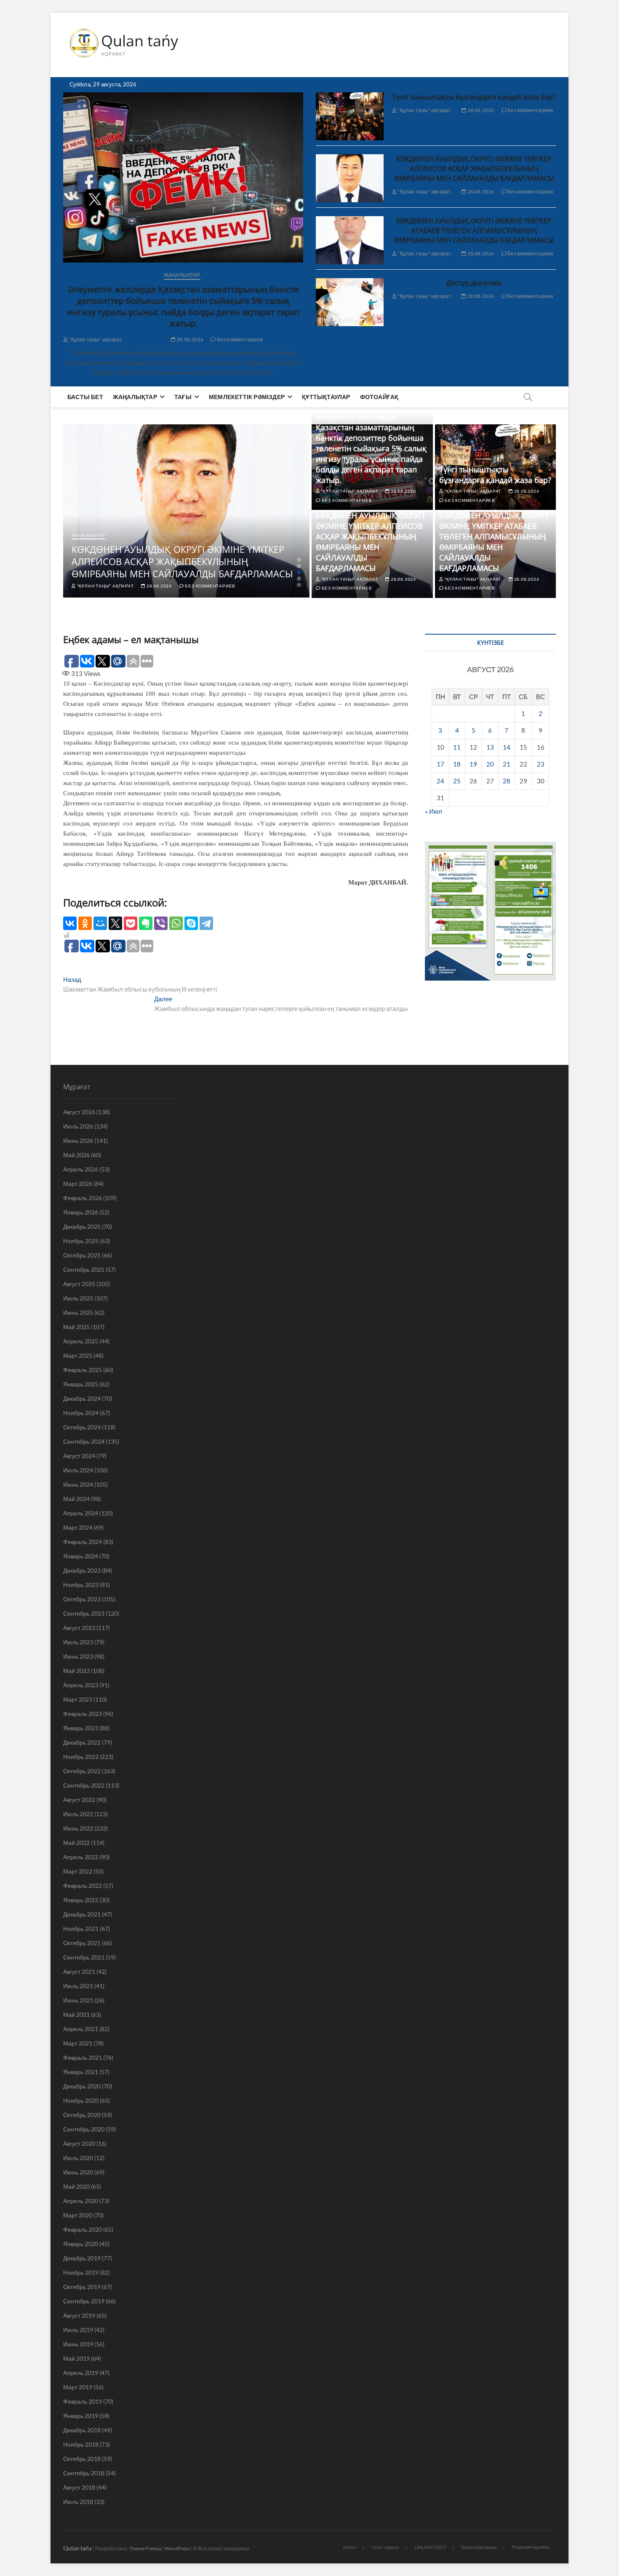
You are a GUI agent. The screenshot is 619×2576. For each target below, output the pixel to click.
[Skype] (191, 923)
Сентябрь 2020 (84, 2129)
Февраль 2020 (83, 2229)
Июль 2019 (78, 2330)
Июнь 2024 (78, 1484)
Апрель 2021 (81, 2029)
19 (473, 764)
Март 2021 (78, 2043)
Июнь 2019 (78, 2344)
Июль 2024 (78, 1470)
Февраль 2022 (83, 1886)
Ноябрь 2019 (81, 2272)
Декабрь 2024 (82, 1398)
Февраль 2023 (83, 1714)
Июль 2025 (78, 1298)
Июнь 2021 (78, 2000)
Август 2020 (79, 2143)
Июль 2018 (78, 2502)
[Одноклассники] (85, 923)
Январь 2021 (81, 2072)
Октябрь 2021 (82, 1943)
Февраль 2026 (83, 1198)
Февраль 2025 (83, 1370)
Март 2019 (78, 2387)
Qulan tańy (140, 41)
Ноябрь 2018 (81, 2444)
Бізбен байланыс (479, 2547)
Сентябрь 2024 (84, 1441)
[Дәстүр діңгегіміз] (350, 302)
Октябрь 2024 (82, 1427)
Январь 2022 (81, 1900)
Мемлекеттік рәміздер (247, 397)
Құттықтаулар (326, 397)
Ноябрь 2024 (81, 1413)
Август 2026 (79, 1112)
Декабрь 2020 (82, 2086)
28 (507, 781)
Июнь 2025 (78, 1312)
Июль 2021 (78, 1986)
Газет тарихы (385, 2547)
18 (457, 764)
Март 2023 (78, 1699)
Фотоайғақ (379, 397)
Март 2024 (78, 1527)
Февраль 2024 (83, 1542)
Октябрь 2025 (82, 1255)
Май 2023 (76, 1671)
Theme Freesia (145, 2548)
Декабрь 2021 (82, 1914)
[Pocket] (131, 923)
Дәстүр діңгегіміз (474, 283)
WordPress (177, 2548)
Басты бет (85, 397)
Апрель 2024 (81, 1513)
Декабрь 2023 (82, 1570)
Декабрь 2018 (82, 2430)
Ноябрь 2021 (81, 1929)
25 (457, 781)
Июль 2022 (78, 1814)
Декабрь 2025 (82, 1226)
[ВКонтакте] (70, 923)
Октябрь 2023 (82, 1599)
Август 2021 (79, 1972)
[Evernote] (146, 923)
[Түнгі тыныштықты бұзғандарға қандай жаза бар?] (350, 116)
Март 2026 (78, 1183)
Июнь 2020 (78, 2172)
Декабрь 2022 (82, 1742)
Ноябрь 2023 (81, 1585)
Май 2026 (76, 1155)
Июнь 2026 (78, 1141)
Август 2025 (79, 1284)
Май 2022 (76, 1843)
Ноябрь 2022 (81, 1757)
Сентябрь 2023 (84, 1613)
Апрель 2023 (81, 1685)
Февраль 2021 (83, 2057)
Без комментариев (239, 339)
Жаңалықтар (182, 275)
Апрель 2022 (81, 1857)
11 (457, 747)
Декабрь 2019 (82, 2258)
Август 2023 (79, 1628)
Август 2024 (79, 1456)
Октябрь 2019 (82, 2287)
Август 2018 (79, 2487)
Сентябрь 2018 (84, 2473)
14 (507, 747)
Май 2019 (76, 2358)
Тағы (183, 397)
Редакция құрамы (531, 2547)
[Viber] (161, 923)
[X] (115, 923)
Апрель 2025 (81, 1341)
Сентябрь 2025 (84, 1269)
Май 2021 (76, 2014)
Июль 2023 (78, 1642)
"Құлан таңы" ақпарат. (96, 339)
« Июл (434, 811)
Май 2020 (76, 2186)
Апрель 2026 (81, 1169)
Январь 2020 (81, 2244)
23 (541, 764)
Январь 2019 (81, 2416)
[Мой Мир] (100, 923)
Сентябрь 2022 (84, 1785)
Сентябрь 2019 (84, 2301)
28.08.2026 (189, 339)
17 (440, 764)
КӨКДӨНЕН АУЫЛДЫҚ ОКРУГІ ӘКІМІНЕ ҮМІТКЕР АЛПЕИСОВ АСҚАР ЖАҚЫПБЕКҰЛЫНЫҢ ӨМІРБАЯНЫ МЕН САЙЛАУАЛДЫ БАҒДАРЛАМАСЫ (474, 169)
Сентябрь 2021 (84, 1957)
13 (490, 747)
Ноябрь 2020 (81, 2100)
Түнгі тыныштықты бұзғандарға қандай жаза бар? (474, 97)
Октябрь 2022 (82, 1771)
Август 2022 (79, 1800)
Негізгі (350, 2547)
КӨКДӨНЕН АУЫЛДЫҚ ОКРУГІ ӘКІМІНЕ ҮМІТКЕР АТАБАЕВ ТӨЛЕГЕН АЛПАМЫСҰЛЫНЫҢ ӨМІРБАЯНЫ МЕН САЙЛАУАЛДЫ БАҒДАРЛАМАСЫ (474, 231)
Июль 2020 (78, 2158)
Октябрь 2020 (82, 2115)
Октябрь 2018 (82, 2459)
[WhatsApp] (176, 923)
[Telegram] (206, 923)
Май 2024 (76, 1499)
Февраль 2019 (83, 2401)
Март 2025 (78, 1355)
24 (440, 781)
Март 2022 (78, 1871)
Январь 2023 (81, 1728)
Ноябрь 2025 (81, 1241)
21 (507, 764)
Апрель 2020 (81, 2201)
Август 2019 (79, 2315)
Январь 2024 (81, 1556)
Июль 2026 (78, 1126)
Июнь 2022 (78, 1828)
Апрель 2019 (81, 2373)
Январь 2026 (81, 1212)
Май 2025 (76, 1327)
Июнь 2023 (78, 1656)
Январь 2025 (81, 1384)
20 (490, 764)
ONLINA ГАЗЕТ (430, 2547)
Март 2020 (78, 2215)
